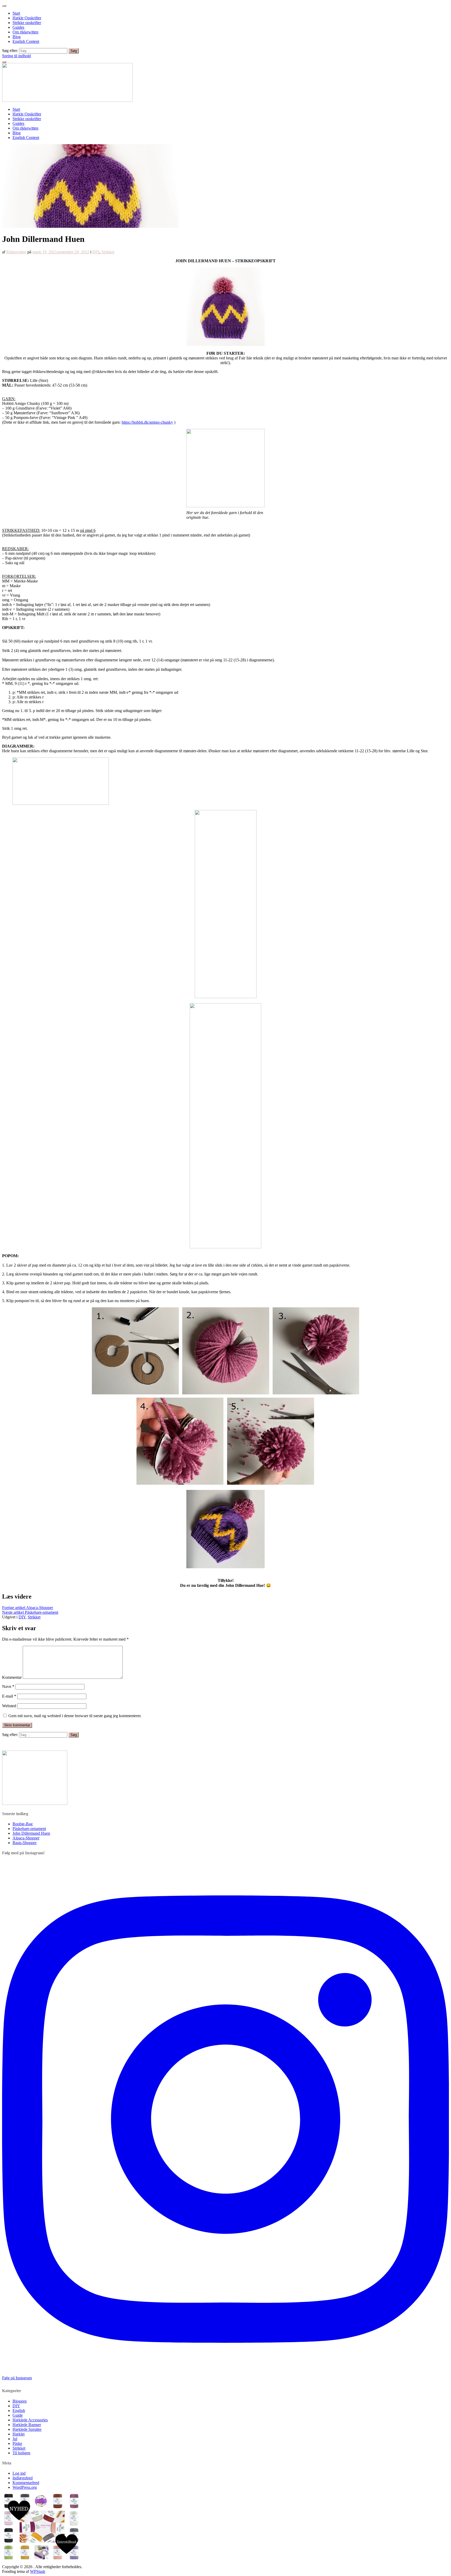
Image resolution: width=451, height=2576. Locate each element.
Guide (18, 2415)
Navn (8, 1686)
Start (16, 13)
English (19, 2411)
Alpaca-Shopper (28, 1608)
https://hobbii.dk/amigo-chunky (147, 422)
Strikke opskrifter (27, 23)
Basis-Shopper (25, 1843)
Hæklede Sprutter (27, 2429)
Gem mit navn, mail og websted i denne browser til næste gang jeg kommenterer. (75, 1716)
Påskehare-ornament (30, 1612)
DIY (96, 252)
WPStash (38, 2571)
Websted (9, 1706)
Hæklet (19, 2434)
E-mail (9, 1696)
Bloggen (20, 2401)
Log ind (19, 2473)
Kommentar (12, 1677)
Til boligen (21, 2453)
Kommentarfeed (26, 2483)
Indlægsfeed (23, 2478)
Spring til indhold (16, 56)
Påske (17, 2443)
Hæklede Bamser (27, 2425)
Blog (17, 37)
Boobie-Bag (23, 1824)
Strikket (108, 252)
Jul (15, 2439)
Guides (18, 27)
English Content (26, 41)
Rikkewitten (16, 252)
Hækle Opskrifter (27, 18)
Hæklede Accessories (30, 2420)
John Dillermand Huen (31, 1833)
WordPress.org (25, 2487)
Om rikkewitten (25, 32)
